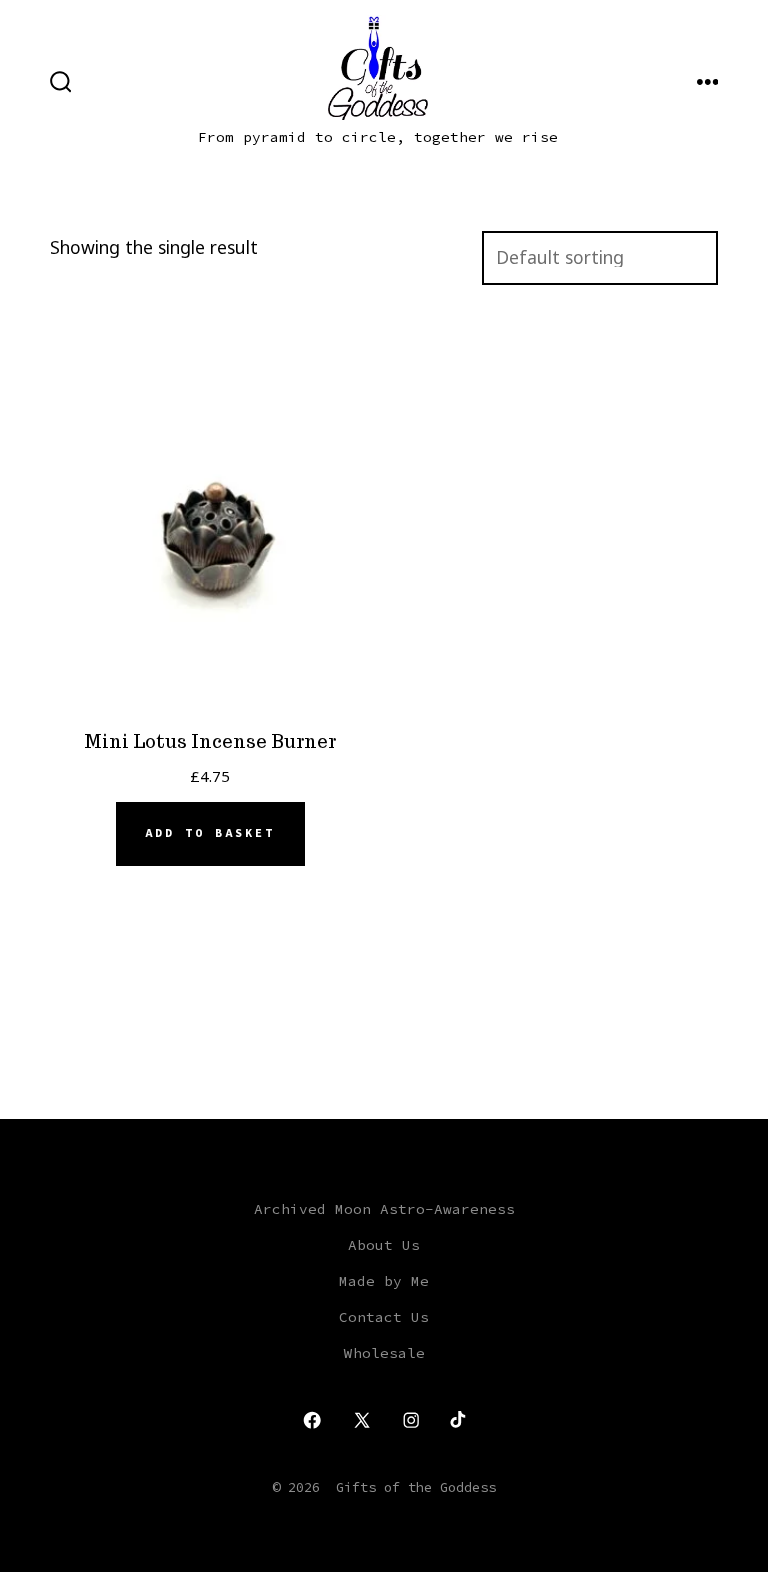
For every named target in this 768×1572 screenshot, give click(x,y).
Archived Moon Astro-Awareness (384, 1209)
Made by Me (384, 1281)
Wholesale (384, 1353)
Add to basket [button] (210, 833)
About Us (384, 1245)
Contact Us (384, 1317)
